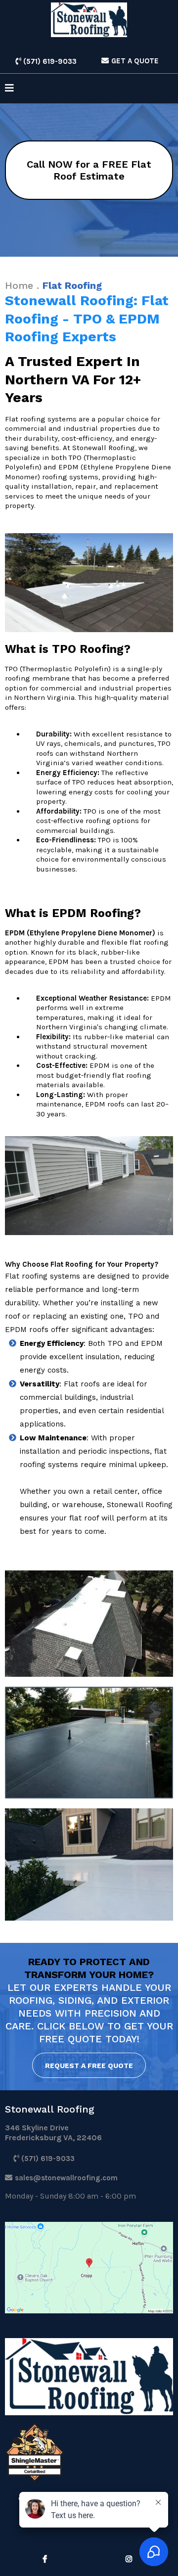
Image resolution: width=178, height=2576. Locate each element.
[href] (89, 2268)
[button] (9, 89)
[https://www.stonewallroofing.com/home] (89, 20)
